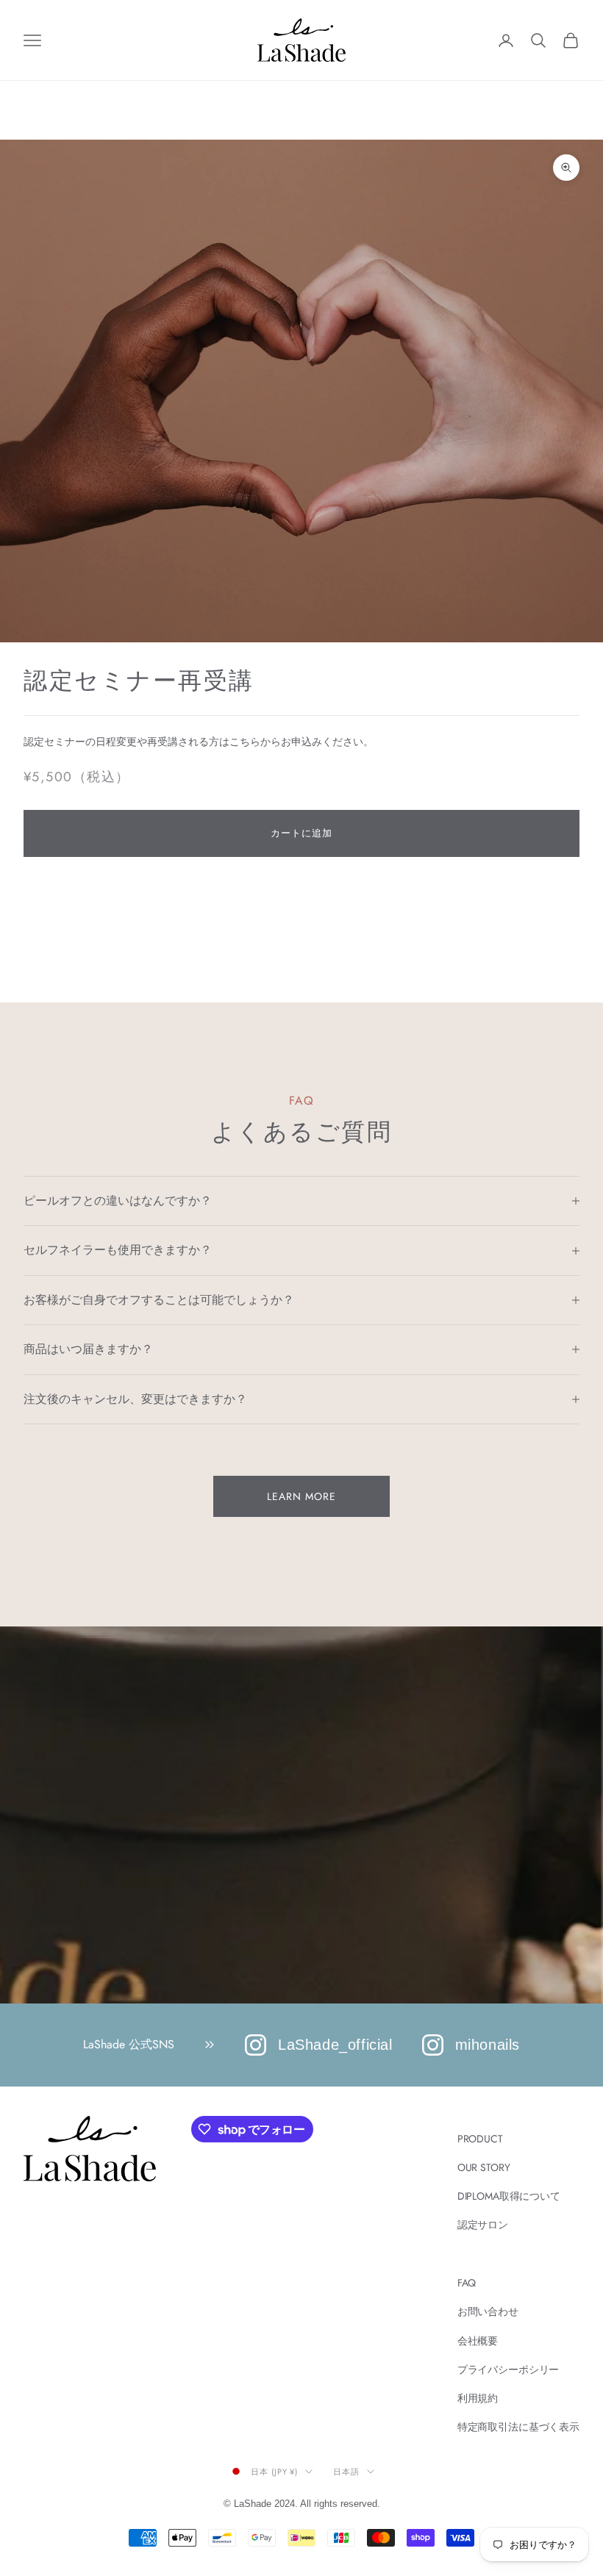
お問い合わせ (488, 2311)
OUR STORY (484, 2167)
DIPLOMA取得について (509, 2196)
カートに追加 (301, 833)
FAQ (467, 2283)
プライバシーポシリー (509, 2369)
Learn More (301, 1496)
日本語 (346, 2472)
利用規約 (478, 2398)
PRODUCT (480, 2139)
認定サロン (483, 2225)
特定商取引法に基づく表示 (518, 2427)
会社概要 (478, 2341)
